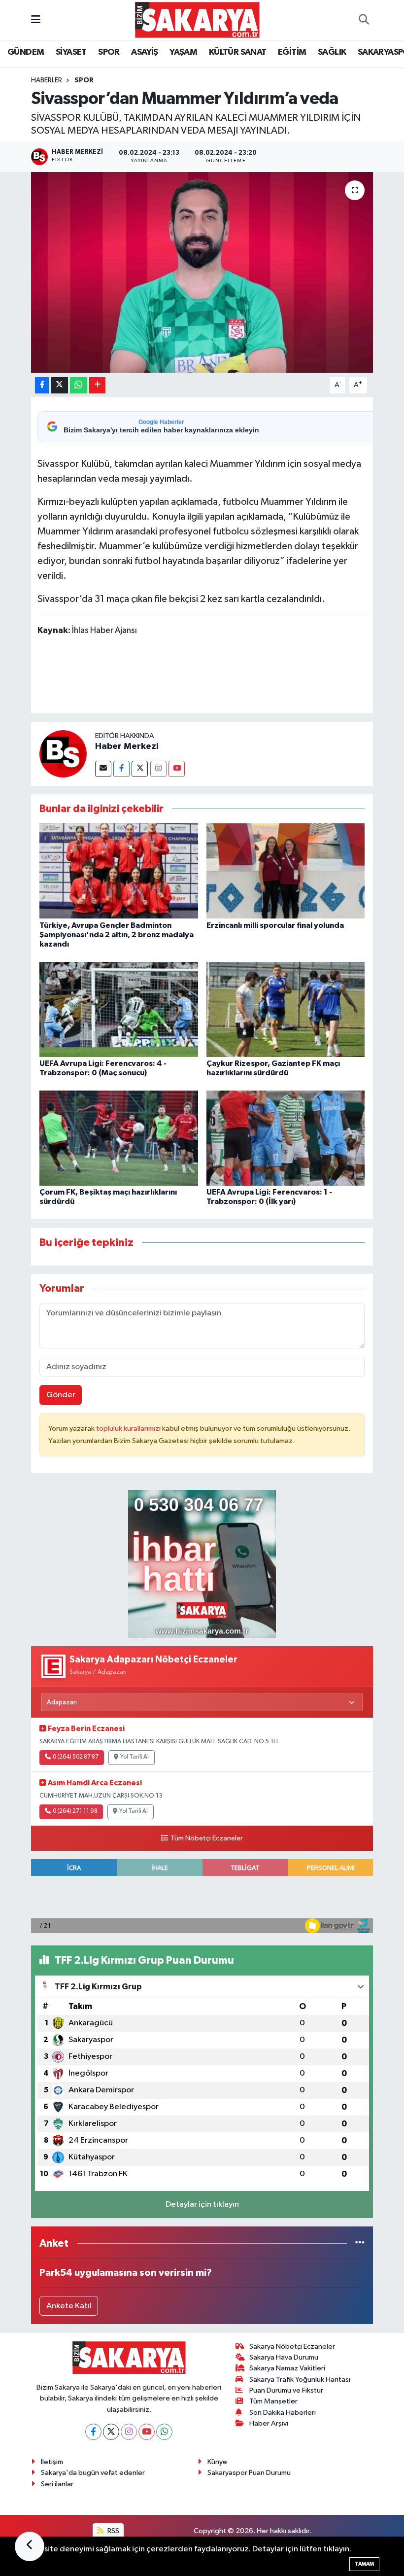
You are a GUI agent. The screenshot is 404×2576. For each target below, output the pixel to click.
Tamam (364, 2564)
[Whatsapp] (164, 2432)
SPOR (109, 52)
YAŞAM (183, 52)
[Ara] (364, 20)
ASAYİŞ (144, 52)
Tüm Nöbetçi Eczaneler (206, 1838)
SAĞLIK (332, 52)
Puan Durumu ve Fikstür (286, 2390)
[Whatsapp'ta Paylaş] (79, 385)
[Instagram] (158, 769)
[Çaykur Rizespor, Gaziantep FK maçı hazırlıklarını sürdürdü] (286, 1009)
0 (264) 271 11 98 (75, 1811)
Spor (84, 80)
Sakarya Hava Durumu (284, 2357)
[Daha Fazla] (97, 385)
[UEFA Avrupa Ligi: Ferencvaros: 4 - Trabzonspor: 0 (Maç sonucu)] (119, 1009)
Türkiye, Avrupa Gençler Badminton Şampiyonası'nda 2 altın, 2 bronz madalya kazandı (117, 935)
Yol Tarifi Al (135, 1757)
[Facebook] (121, 769)
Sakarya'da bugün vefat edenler (93, 2473)
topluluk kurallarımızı (129, 1429)
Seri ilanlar (57, 2484)
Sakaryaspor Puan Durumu (249, 2473)
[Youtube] (177, 769)
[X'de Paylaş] (60, 385)
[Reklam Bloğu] (202, 1564)
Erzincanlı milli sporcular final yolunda (275, 925)
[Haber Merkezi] (63, 754)
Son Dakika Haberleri (283, 2413)
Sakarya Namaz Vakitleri (287, 2368)
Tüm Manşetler (273, 2401)
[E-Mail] (103, 769)
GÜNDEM (26, 52)
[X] (111, 2432)
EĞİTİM (292, 52)
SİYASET (71, 52)
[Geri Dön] (30, 2546)
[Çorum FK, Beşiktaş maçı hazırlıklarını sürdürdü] (119, 1138)
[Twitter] (140, 769)
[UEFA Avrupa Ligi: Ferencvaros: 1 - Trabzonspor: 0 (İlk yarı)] (286, 1138)
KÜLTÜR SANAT (238, 52)
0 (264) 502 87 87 (76, 1757)
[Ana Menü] (36, 20)
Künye (217, 2462)
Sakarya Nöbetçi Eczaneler (292, 2347)
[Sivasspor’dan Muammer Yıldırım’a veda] (202, 272)
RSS (113, 2531)
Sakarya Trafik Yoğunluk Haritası (300, 2380)
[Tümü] (360, 2243)
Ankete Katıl (69, 2306)
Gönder (61, 1395)
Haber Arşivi (269, 2423)
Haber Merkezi (127, 746)
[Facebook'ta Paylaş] (42, 385)
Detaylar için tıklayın (202, 2205)
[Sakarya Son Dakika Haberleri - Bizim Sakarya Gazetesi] (197, 19)
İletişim (52, 2462)
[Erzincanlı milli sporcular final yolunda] (286, 871)
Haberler (47, 80)
